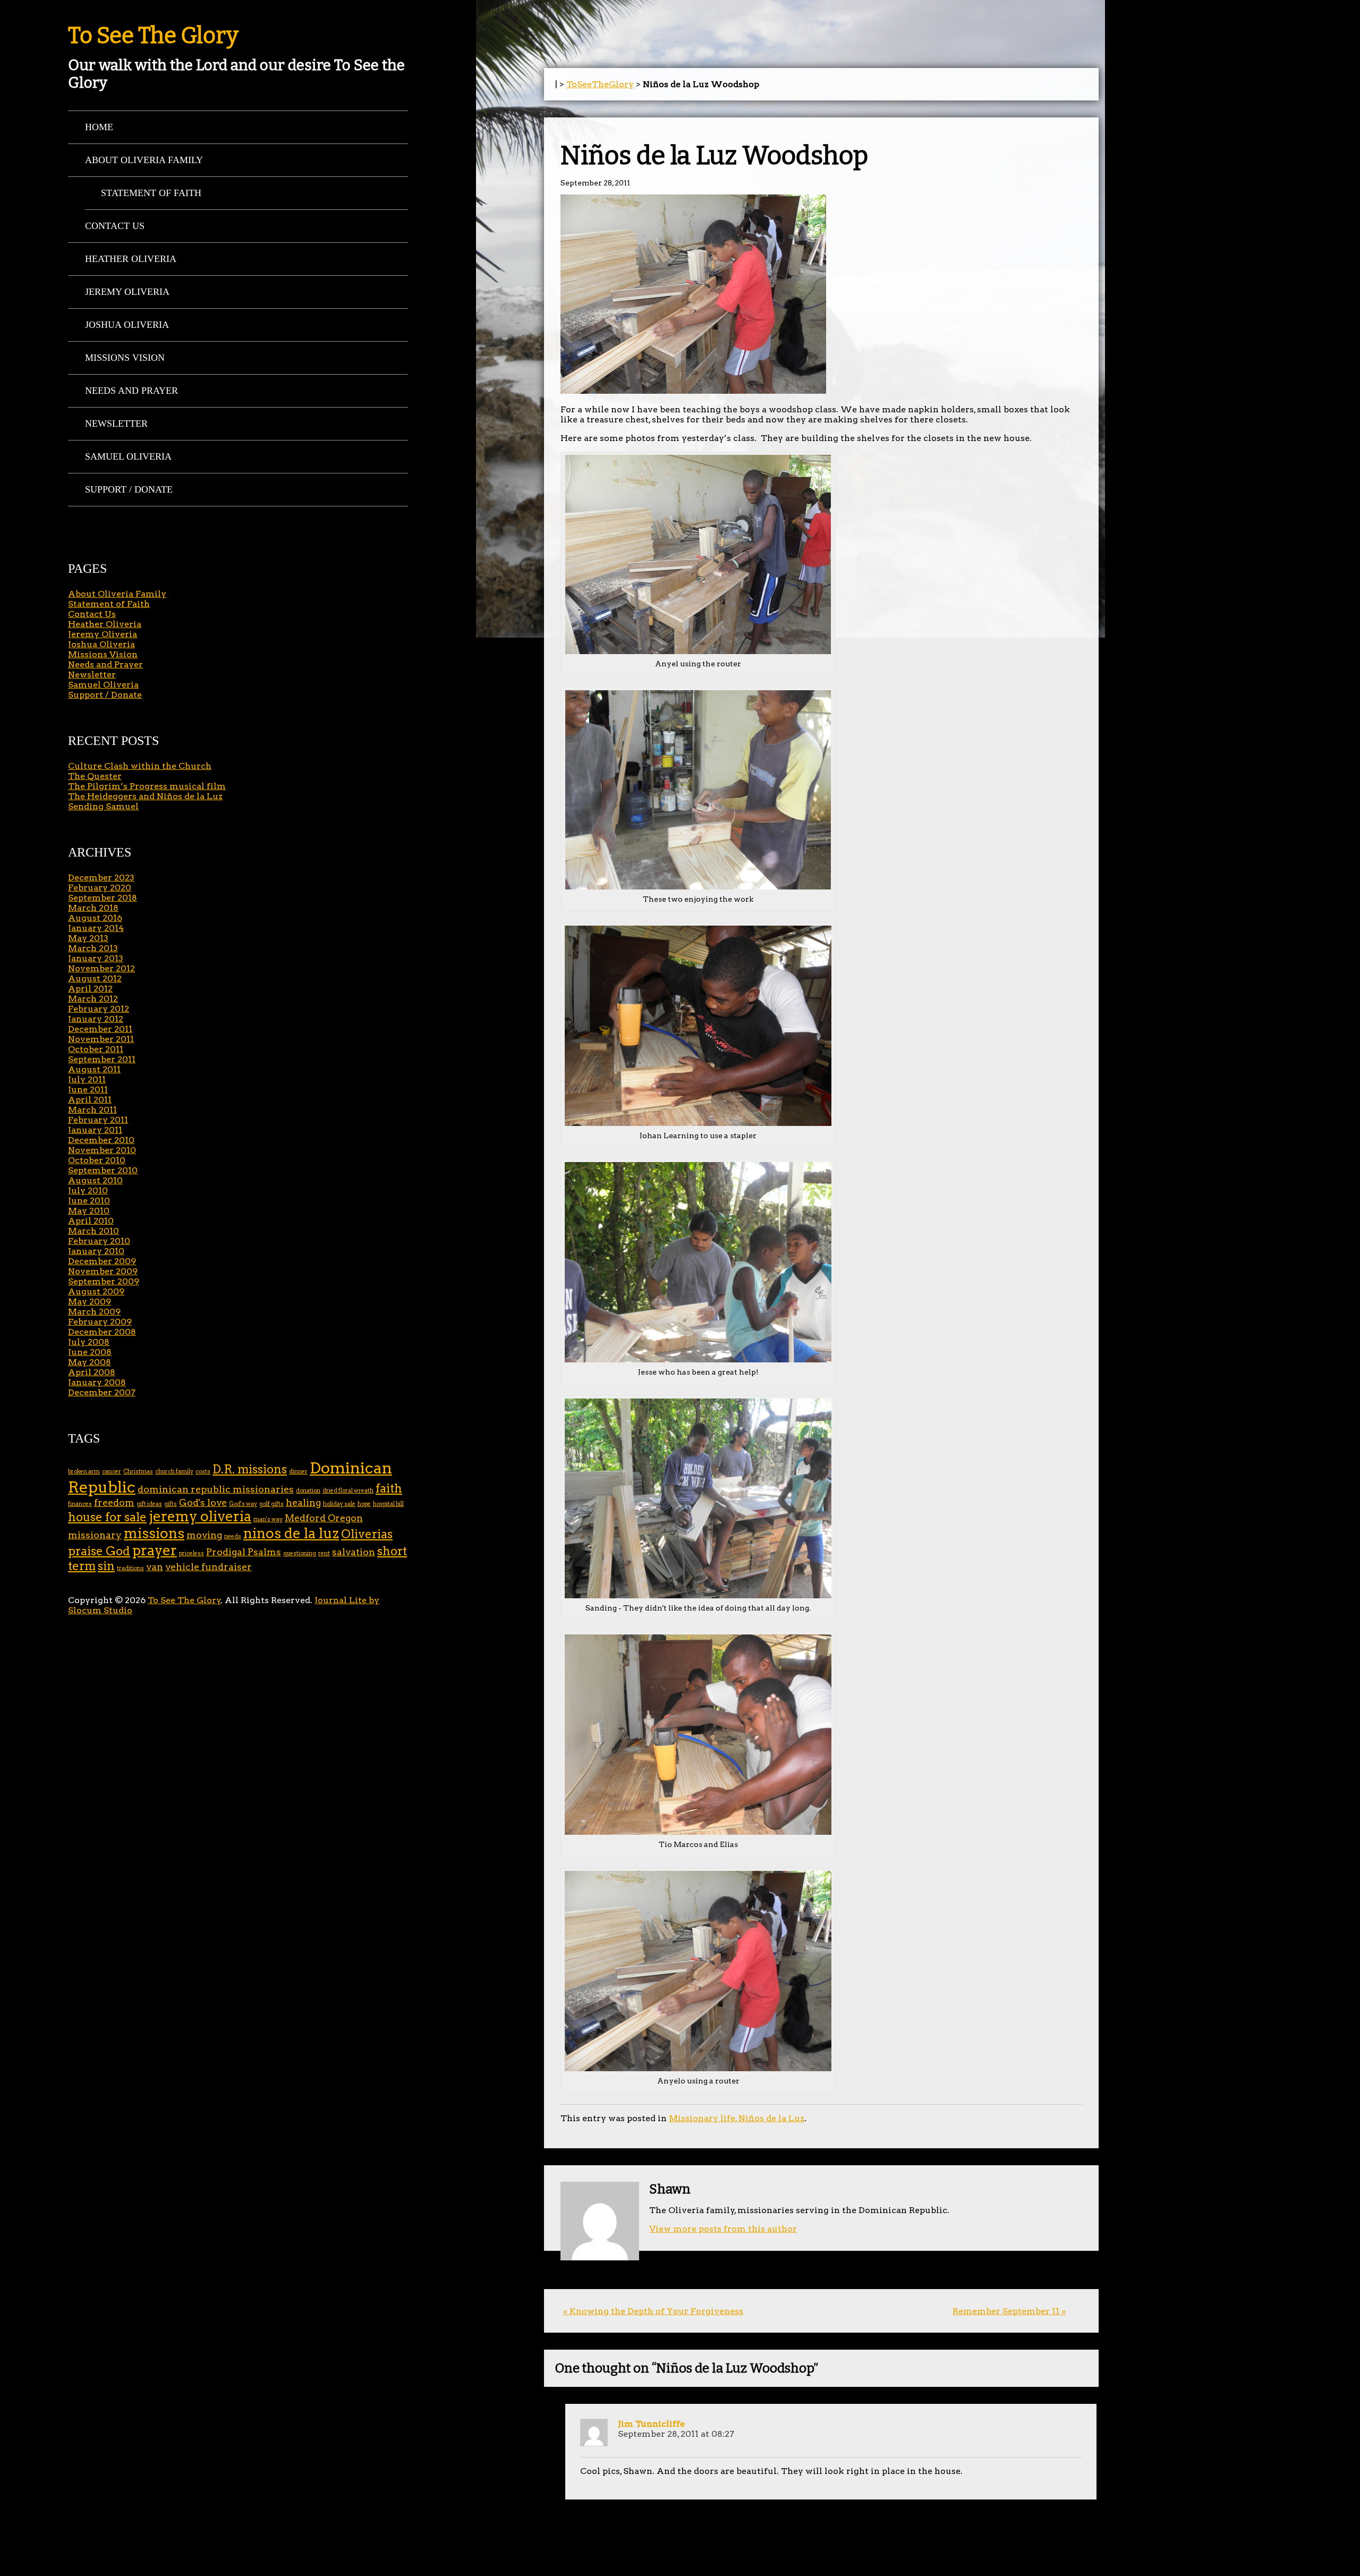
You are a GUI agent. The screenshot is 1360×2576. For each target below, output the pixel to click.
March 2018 (93, 908)
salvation (354, 1552)
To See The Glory (153, 36)
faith (389, 1489)
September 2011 (102, 1059)
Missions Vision (125, 358)
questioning (300, 1553)
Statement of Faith (151, 193)
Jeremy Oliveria (127, 292)
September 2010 (103, 1170)
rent (324, 1553)
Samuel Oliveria (128, 456)
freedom (114, 1502)
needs (233, 1536)
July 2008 (89, 1342)
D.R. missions (250, 1469)
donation (308, 1491)
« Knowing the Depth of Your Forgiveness (653, 2311)
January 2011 (95, 1130)
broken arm (84, 1472)
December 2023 (101, 878)
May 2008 (90, 1362)
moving (204, 1535)
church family (174, 1472)
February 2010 (99, 1241)
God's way (243, 1504)
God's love (203, 1502)
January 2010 (96, 1251)
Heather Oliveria (131, 259)
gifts (171, 1504)
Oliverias (367, 1534)
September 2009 (104, 1281)
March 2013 (93, 948)
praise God (99, 1551)
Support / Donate (129, 489)
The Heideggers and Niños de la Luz (145, 796)
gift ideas (149, 1504)
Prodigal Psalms (244, 1552)
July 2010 (88, 1190)
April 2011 (90, 1100)
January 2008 (97, 1382)
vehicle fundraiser (209, 1567)
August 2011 (94, 1069)
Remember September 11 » (1009, 2311)
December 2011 (100, 1029)
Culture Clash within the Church (140, 766)
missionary (95, 1535)
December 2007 (102, 1392)
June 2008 (90, 1352)
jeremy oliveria (200, 1516)
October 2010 (97, 1160)
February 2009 (100, 1322)
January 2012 (96, 1019)
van (155, 1567)
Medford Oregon (324, 1518)
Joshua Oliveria (127, 325)
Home (99, 127)
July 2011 (87, 1079)
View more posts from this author (723, 2229)
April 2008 (92, 1372)
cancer (112, 1472)
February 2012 (99, 1009)
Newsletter (116, 423)
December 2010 (101, 1140)
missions (154, 1533)
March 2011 (92, 1110)
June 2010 (89, 1201)
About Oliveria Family (144, 160)
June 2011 (88, 1090)
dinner (298, 1472)
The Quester (95, 776)
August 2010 (95, 1180)
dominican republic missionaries (216, 1489)
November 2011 (101, 1039)
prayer (155, 1550)
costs (203, 1472)
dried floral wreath (348, 1491)
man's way (268, 1519)
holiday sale (339, 1504)
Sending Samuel (103, 806)
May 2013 (88, 938)
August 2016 (95, 918)
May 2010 (89, 1211)
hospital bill (388, 1504)
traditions (130, 1568)
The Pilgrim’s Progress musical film (147, 786)
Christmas (138, 1472)
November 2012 (101, 968)
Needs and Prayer (131, 391)
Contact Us (115, 226)
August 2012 (95, 978)
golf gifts (271, 1504)
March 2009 (94, 1312)
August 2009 (96, 1291)
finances (80, 1504)
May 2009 (90, 1302)
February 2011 (98, 1120)
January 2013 (96, 958)
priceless (192, 1553)
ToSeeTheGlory (600, 84)
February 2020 (100, 888)
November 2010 (102, 1150)
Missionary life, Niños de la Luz (737, 2118)
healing (303, 1502)
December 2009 (102, 1261)
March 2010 (93, 1231)
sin (106, 1566)
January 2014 (96, 928)
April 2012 (90, 989)
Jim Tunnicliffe (651, 2424)
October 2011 (96, 1049)
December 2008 (102, 1332)
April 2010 (91, 1221)
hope (364, 1504)
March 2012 (93, 999)
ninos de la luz (291, 1533)
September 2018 (103, 898)
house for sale (107, 1517)
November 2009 (103, 1271)
